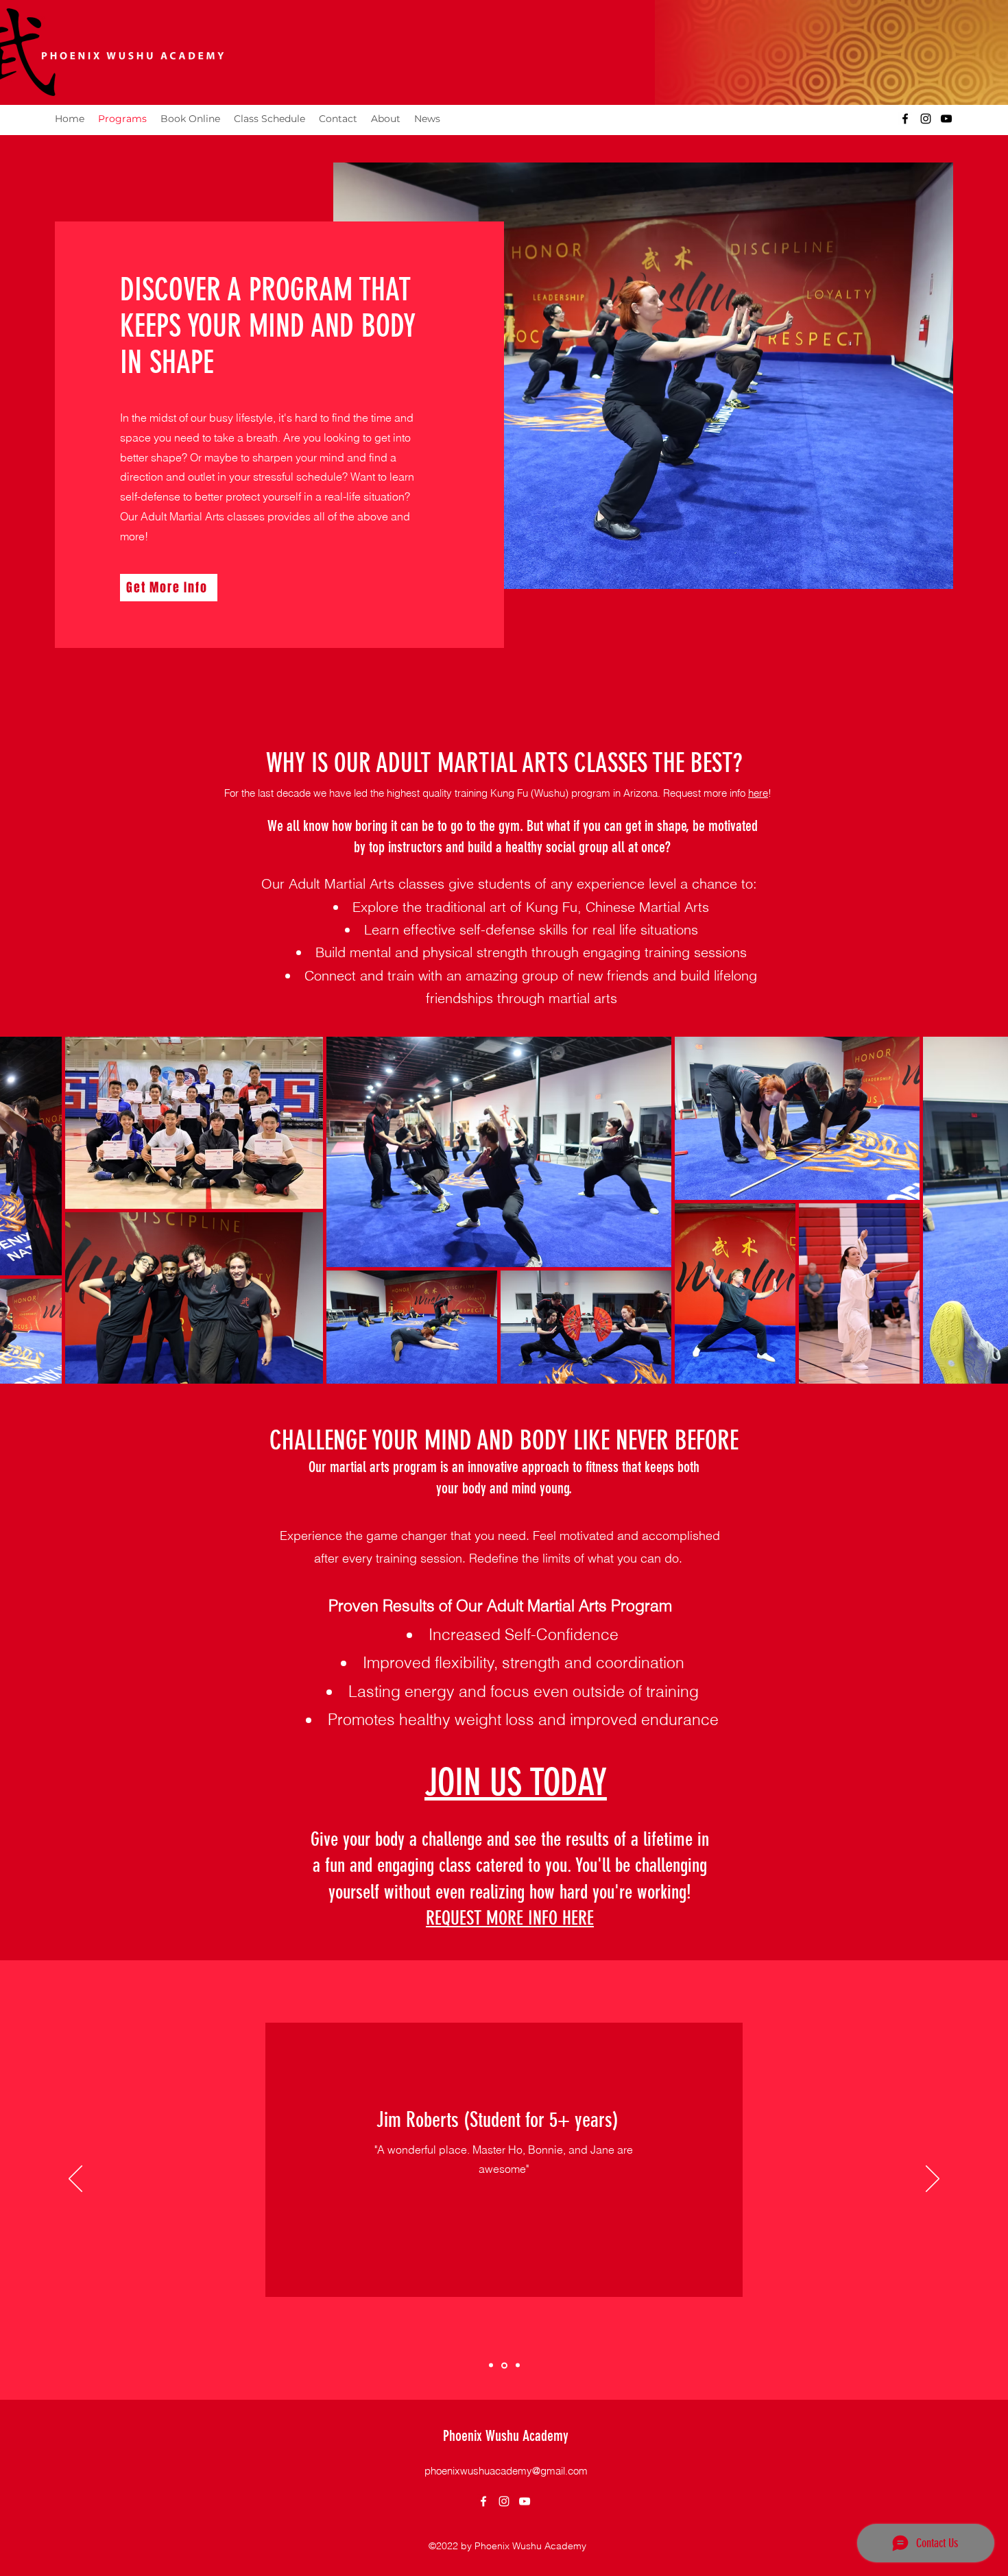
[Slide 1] (504, 2365)
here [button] (758, 793)
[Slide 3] (518, 2366)
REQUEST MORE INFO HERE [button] (510, 1918)
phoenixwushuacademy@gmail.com (506, 2471)
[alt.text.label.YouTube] (946, 119)
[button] (169, 588)
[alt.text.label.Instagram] (926, 119)
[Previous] (75, 2180)
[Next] (933, 2180)
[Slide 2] (491, 2366)
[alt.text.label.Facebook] (905, 119)
